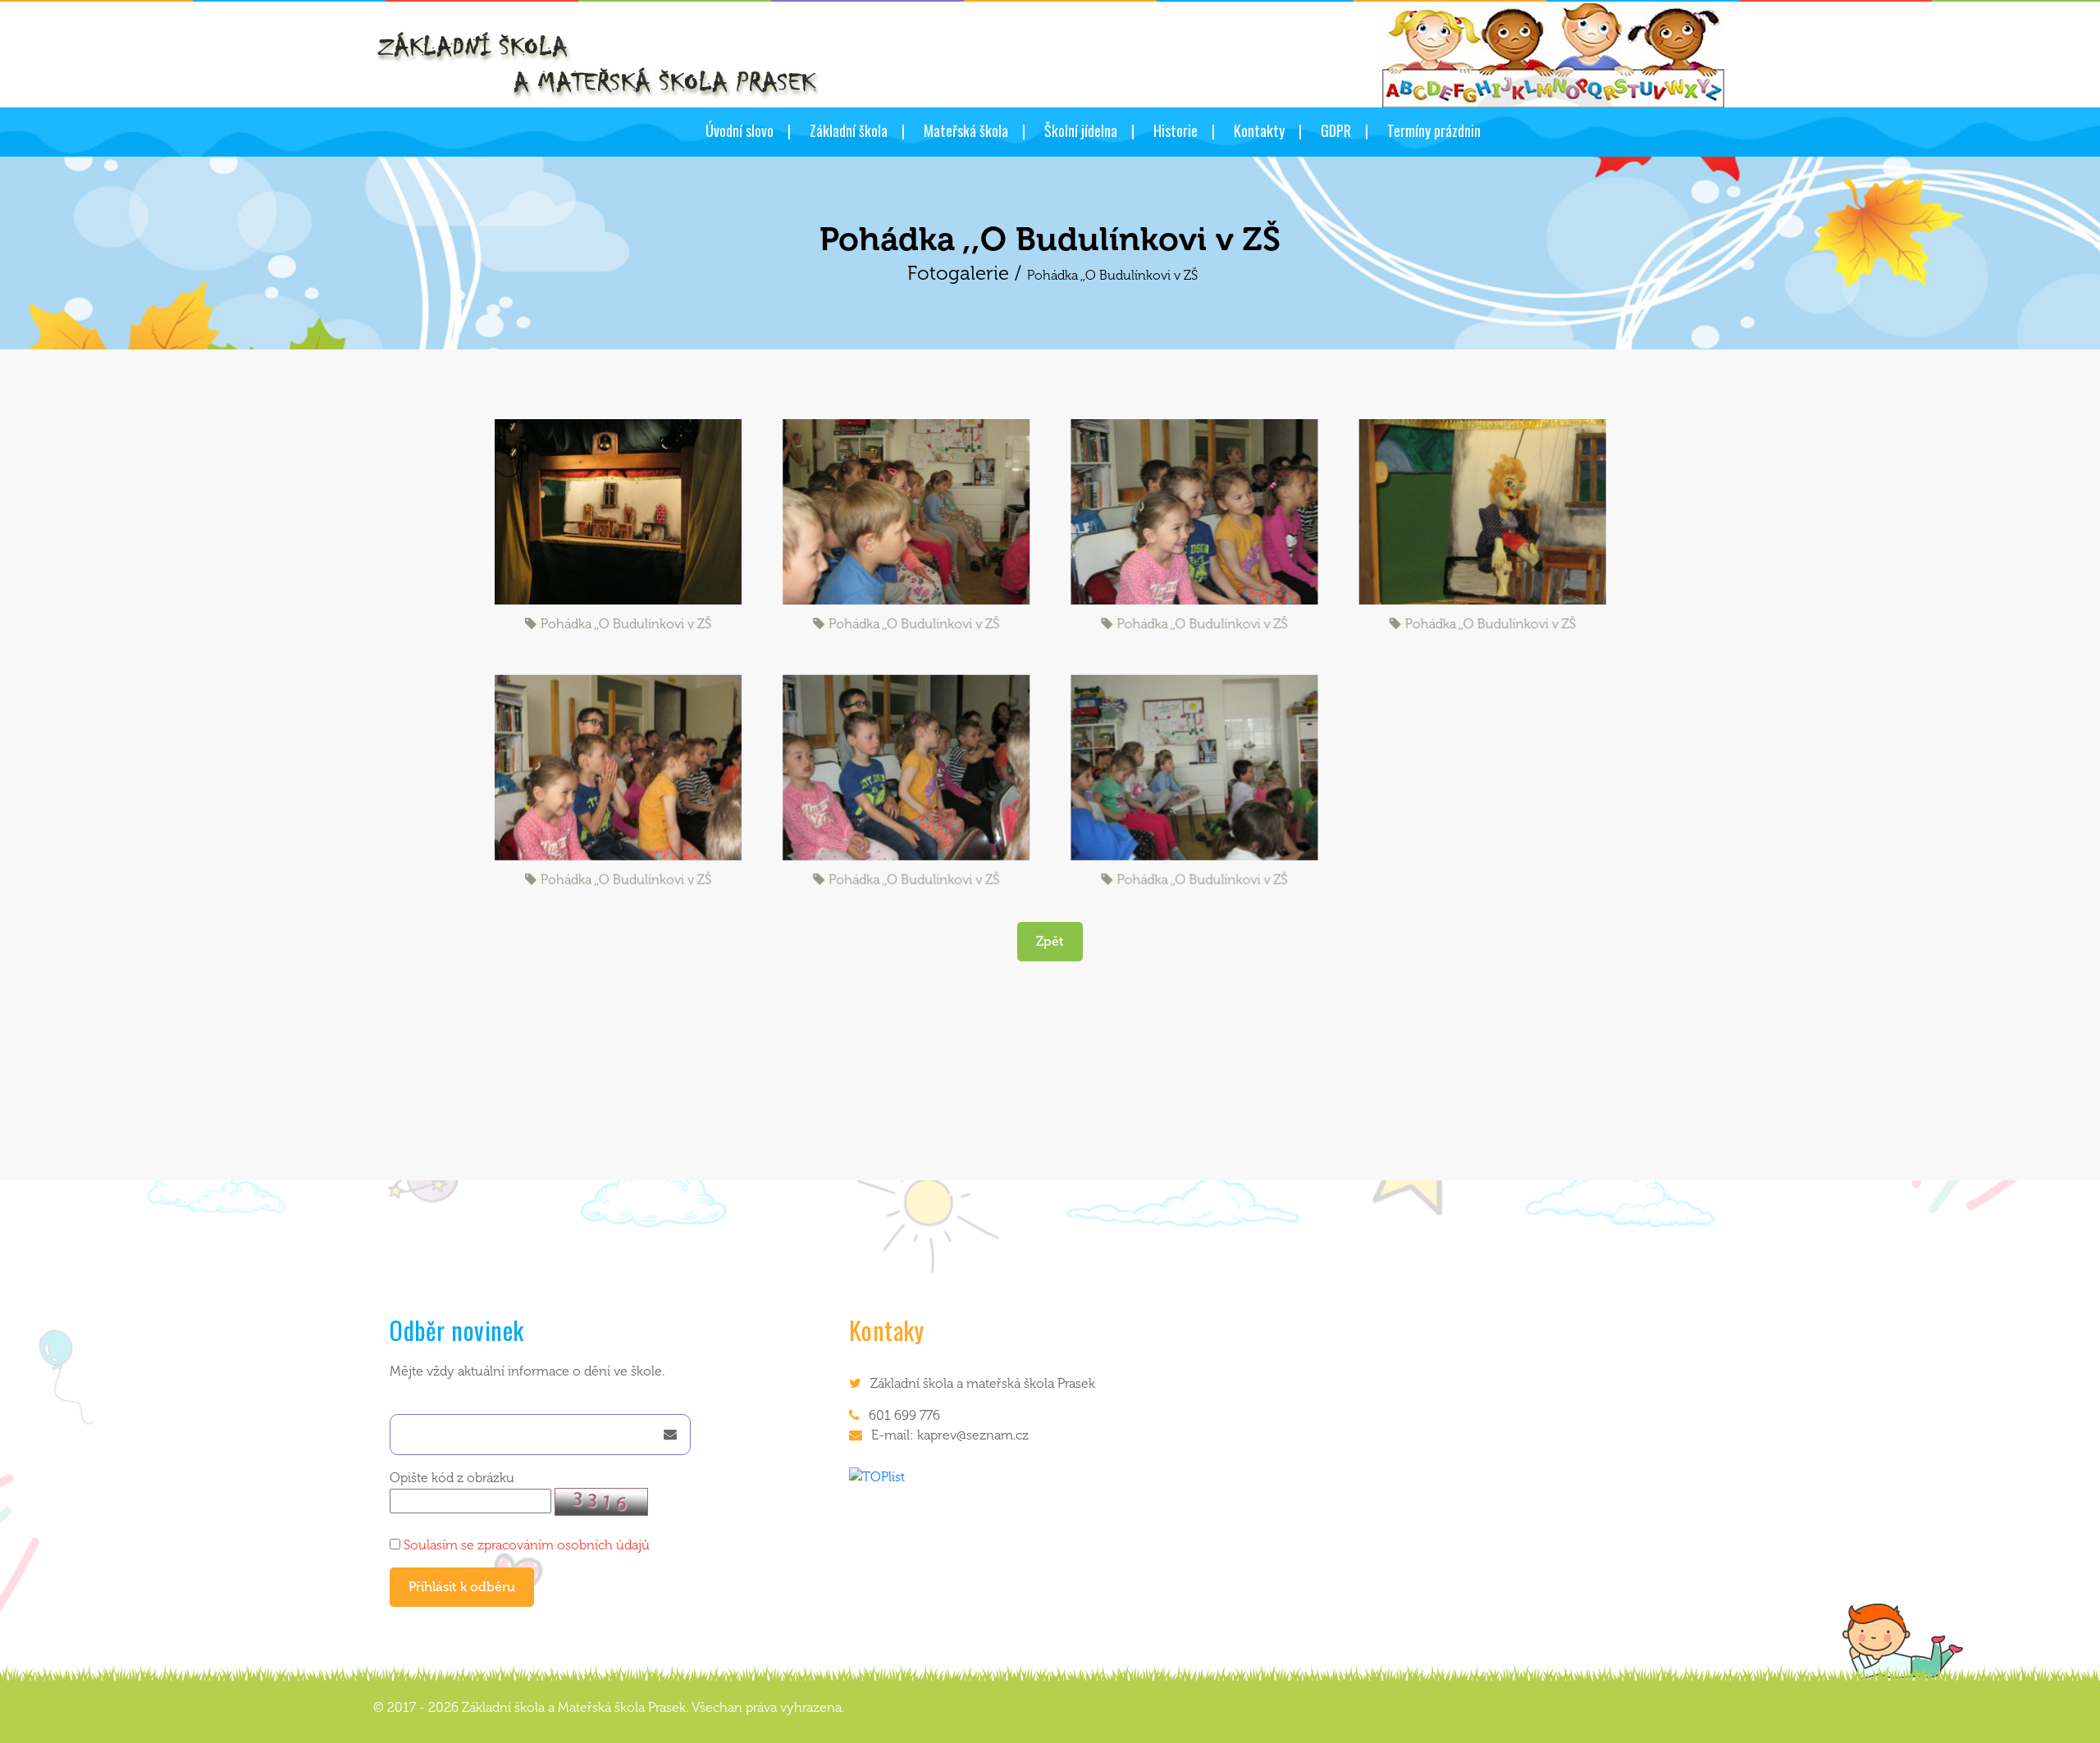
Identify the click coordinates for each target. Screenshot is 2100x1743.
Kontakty (1259, 130)
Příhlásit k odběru (462, 1587)
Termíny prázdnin (1434, 130)
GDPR (1336, 130)
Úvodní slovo (740, 130)
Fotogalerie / (967, 273)
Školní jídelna (1081, 130)
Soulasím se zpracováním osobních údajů (527, 1545)
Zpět (1050, 941)
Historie (1176, 130)
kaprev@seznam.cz (973, 1435)
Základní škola (849, 130)
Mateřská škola (966, 130)
